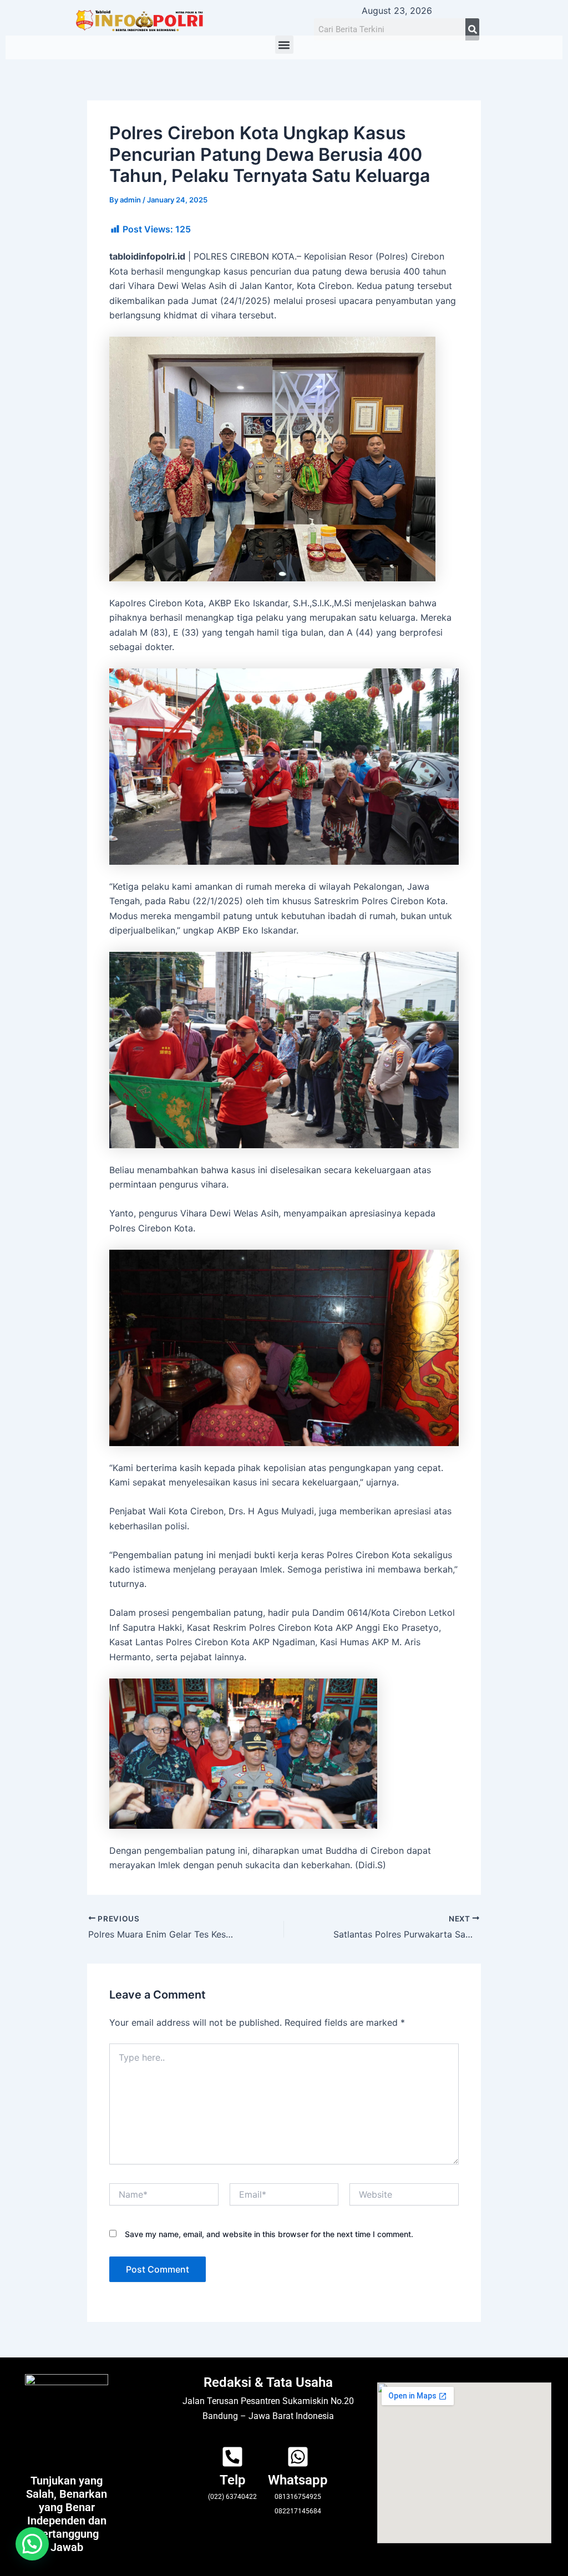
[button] (284, 45)
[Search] (472, 29)
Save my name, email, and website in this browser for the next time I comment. (269, 2234)
